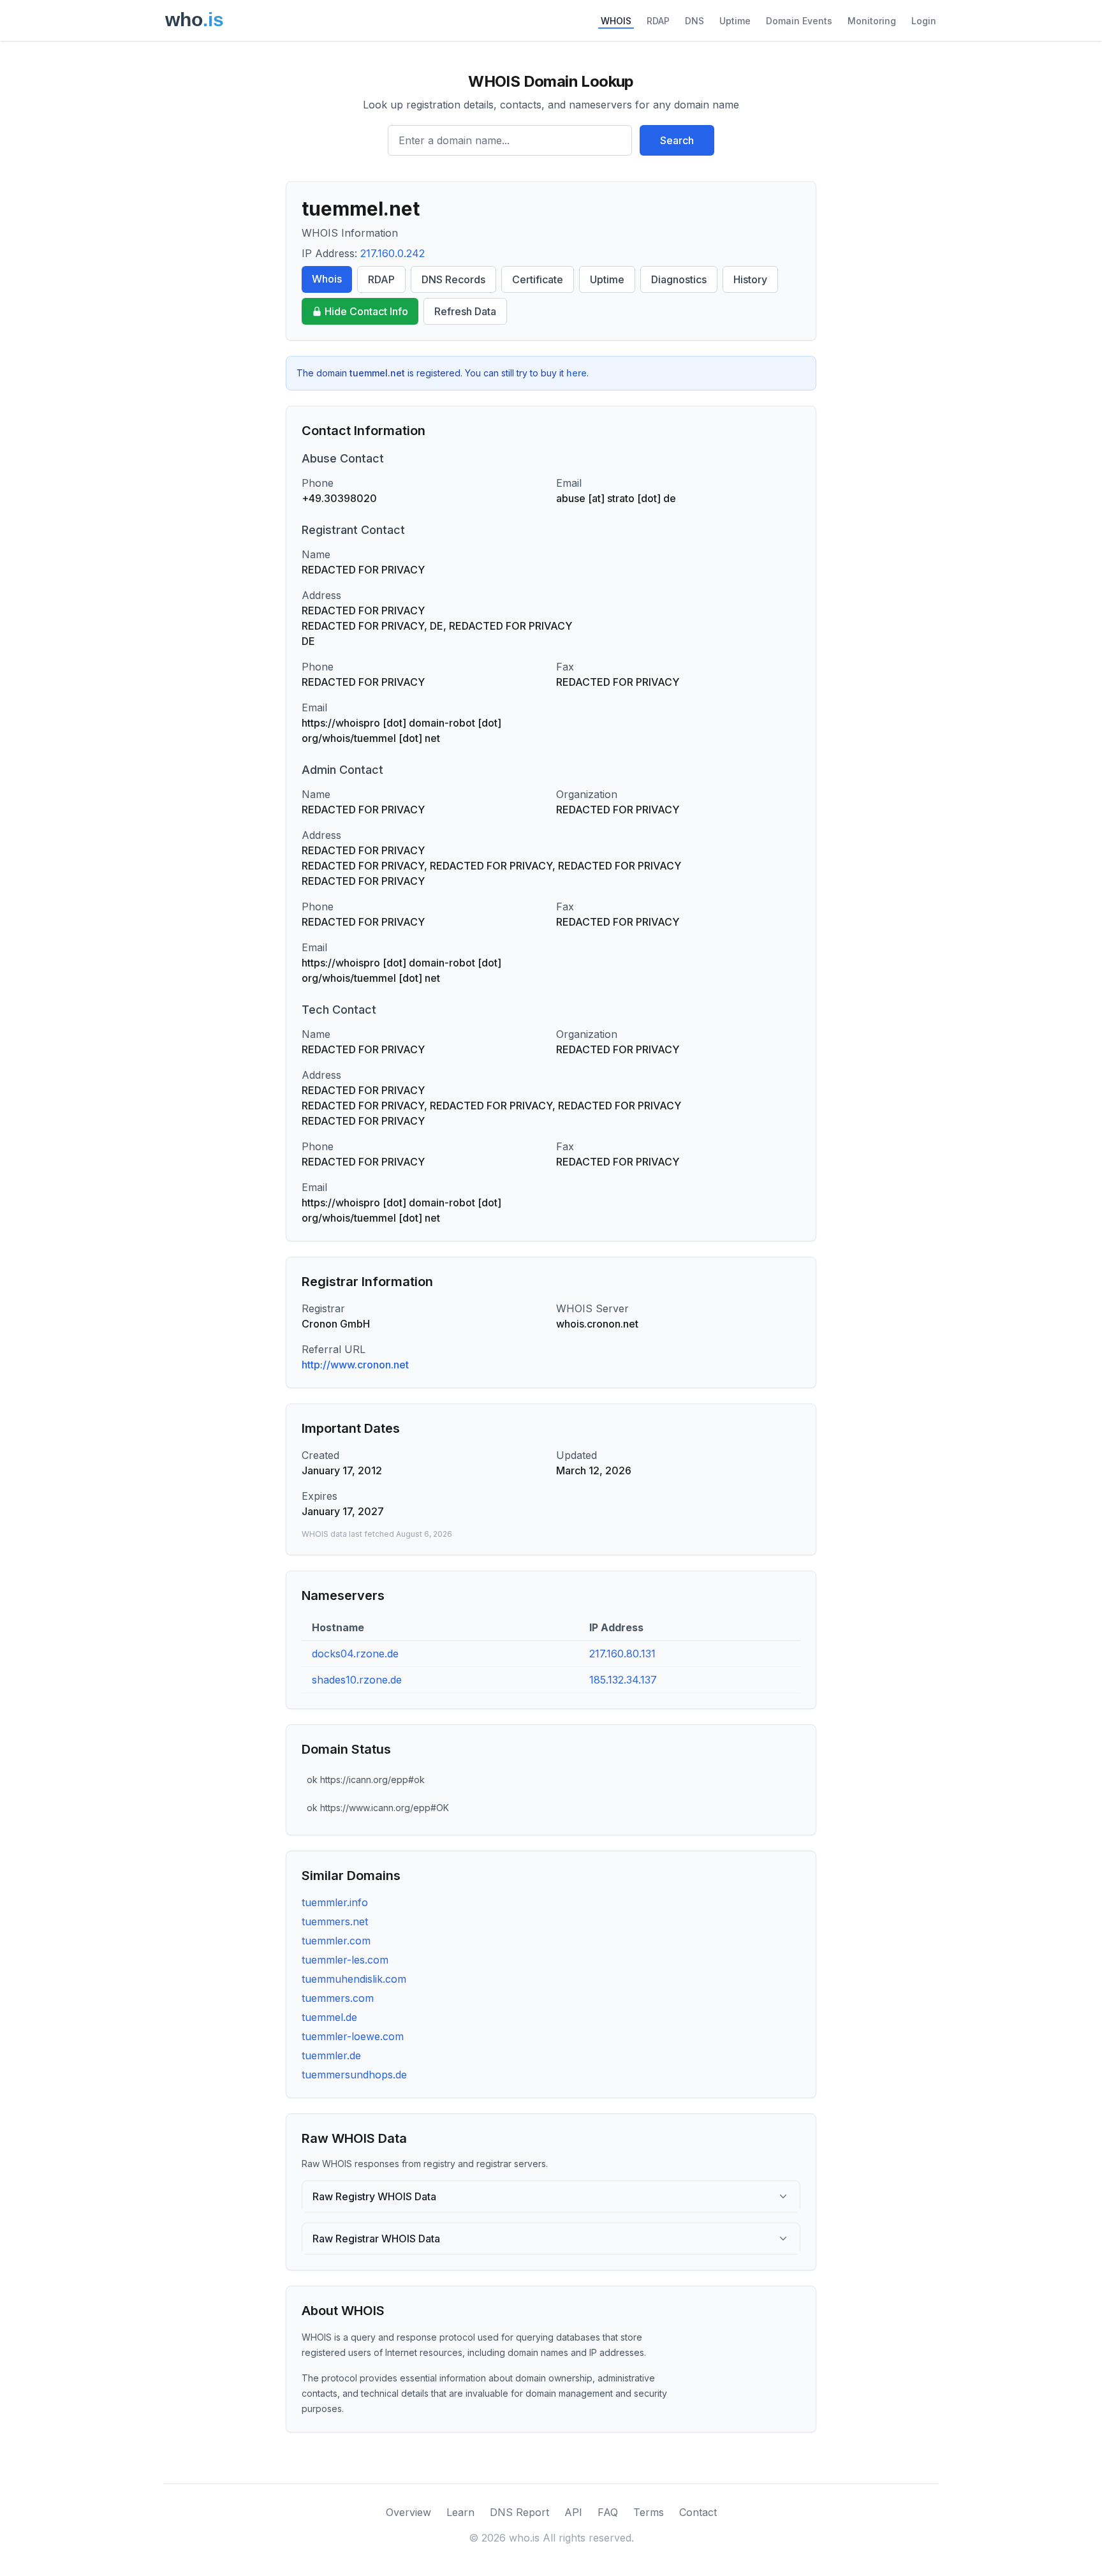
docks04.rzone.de (355, 1654)
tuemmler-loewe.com (353, 2036)
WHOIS (616, 21)
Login (924, 21)
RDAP (658, 21)
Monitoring (872, 21)
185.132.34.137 (623, 1680)
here (577, 373)
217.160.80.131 (622, 1654)
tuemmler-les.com (345, 1960)
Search (677, 140)
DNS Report (519, 2512)
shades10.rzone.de (357, 1680)
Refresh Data (465, 311)
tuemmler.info (335, 1902)
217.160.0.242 (393, 253)
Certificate (538, 279)
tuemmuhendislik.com (354, 1979)
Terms (649, 2512)
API (573, 2512)
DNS (694, 21)
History (750, 279)
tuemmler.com (336, 1941)
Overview (408, 2512)
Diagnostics (679, 279)
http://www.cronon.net (355, 1365)
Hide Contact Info (366, 311)
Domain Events (799, 21)
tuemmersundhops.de (354, 2075)
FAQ (608, 2512)
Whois (327, 279)
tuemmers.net (335, 1921)
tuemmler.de (331, 2055)
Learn (460, 2512)
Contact (698, 2512)
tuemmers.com (338, 1998)
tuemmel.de (329, 2017)
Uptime (735, 21)
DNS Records (453, 279)
